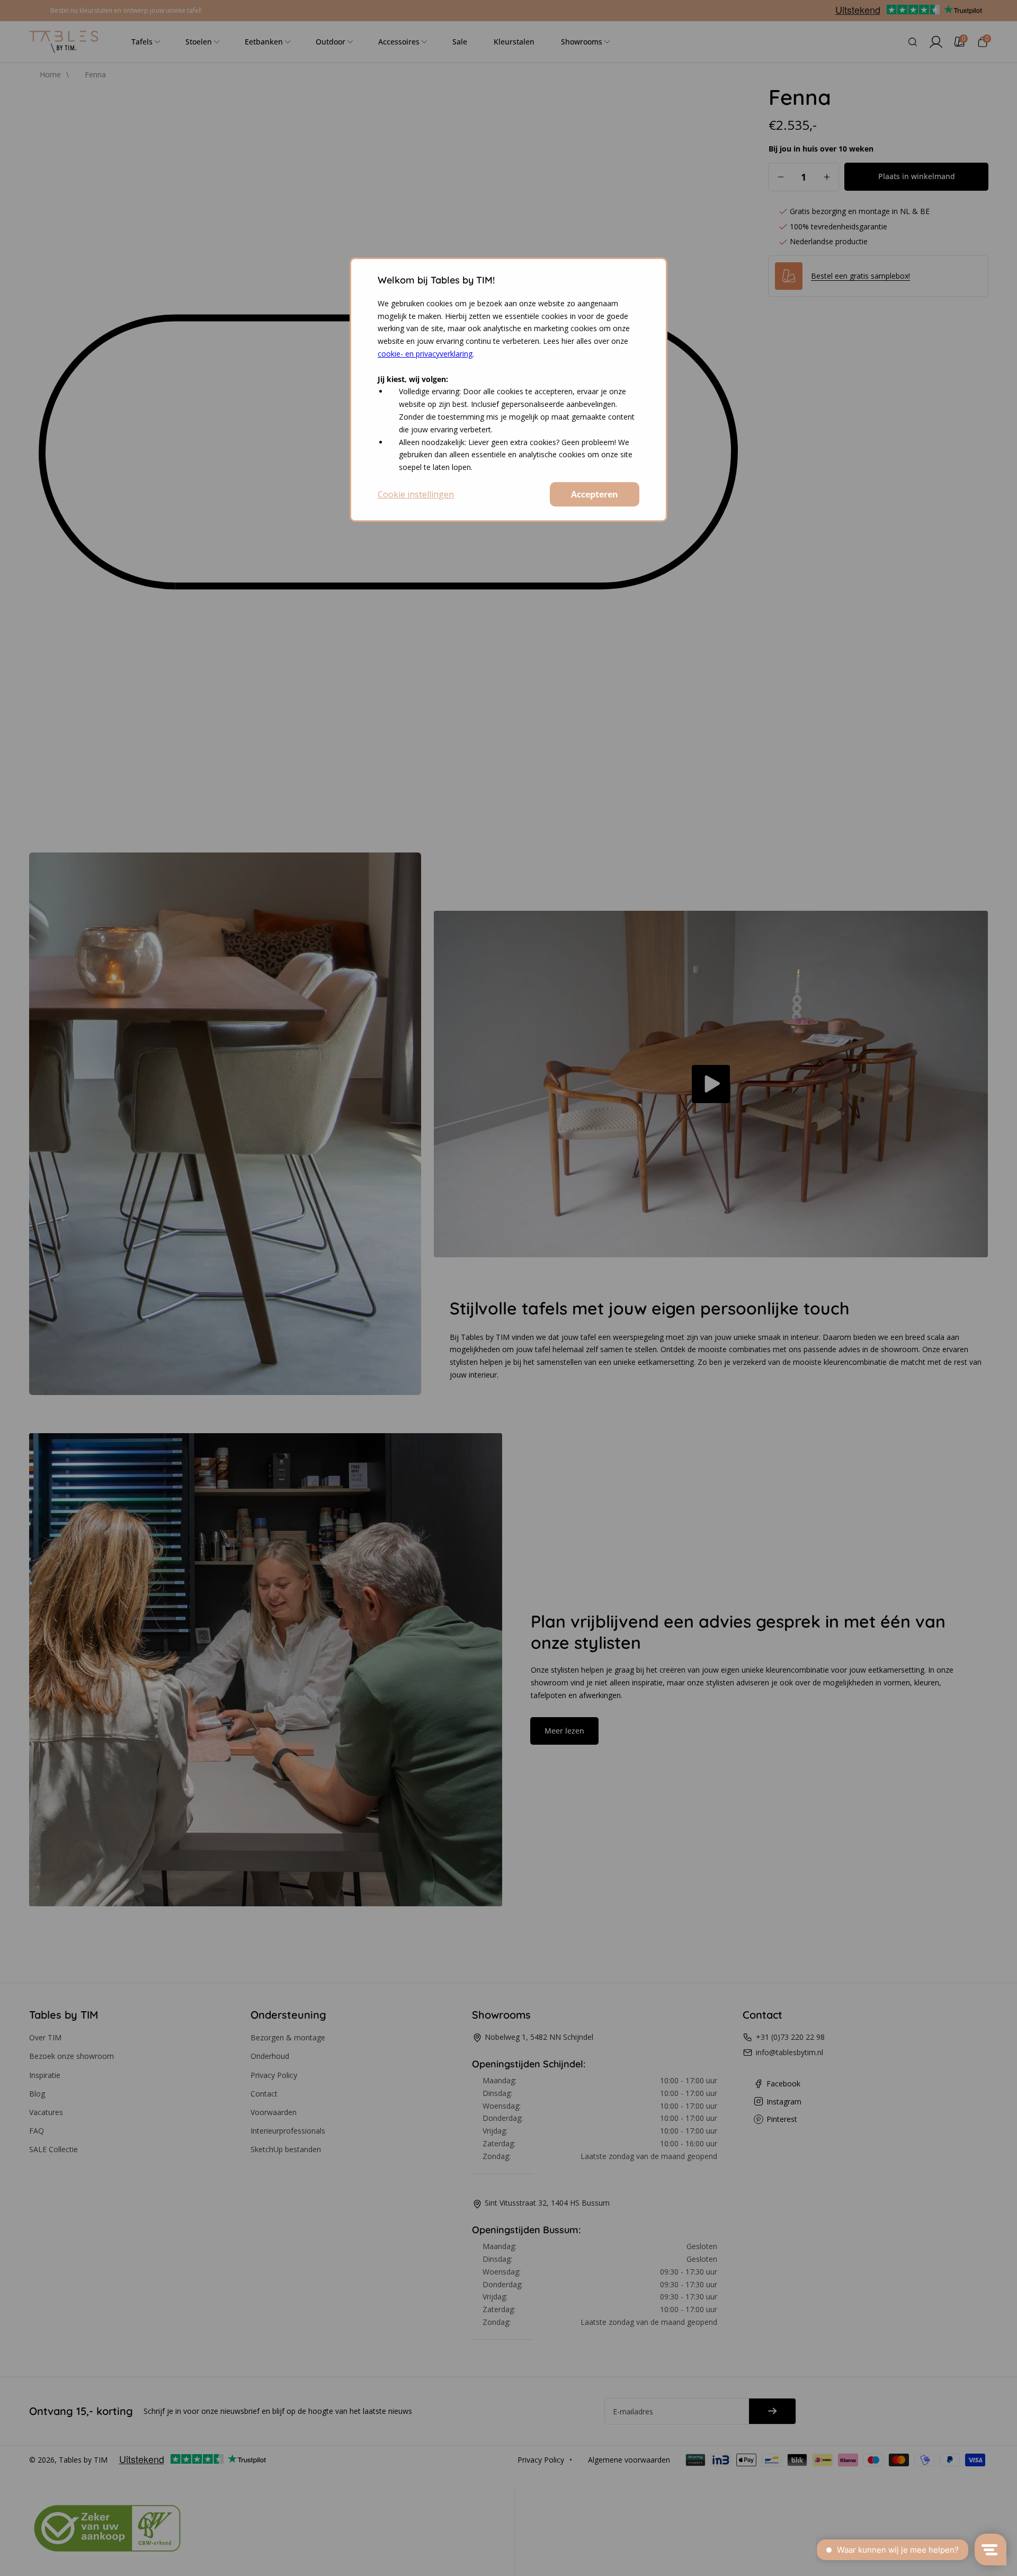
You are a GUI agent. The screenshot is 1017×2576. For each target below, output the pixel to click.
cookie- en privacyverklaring (425, 354)
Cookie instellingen (416, 494)
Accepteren (595, 494)
